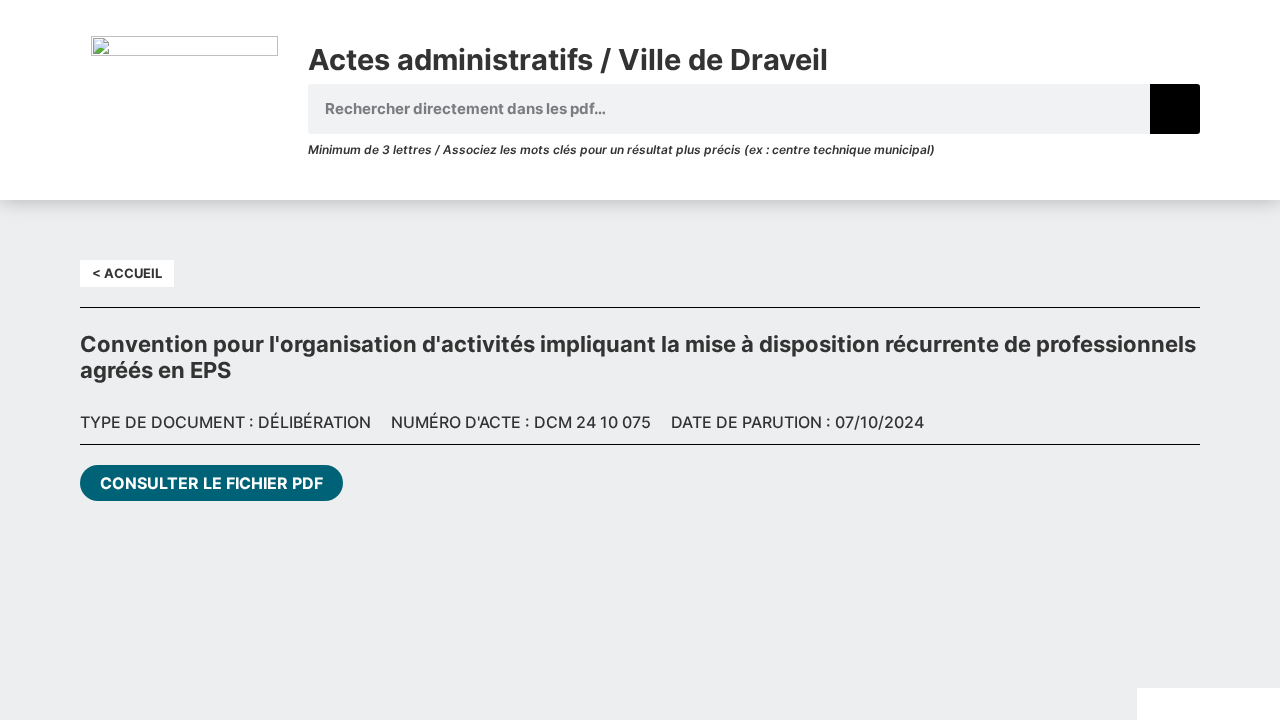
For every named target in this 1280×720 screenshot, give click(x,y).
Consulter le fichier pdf (211, 483)
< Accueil (127, 273)
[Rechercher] (1175, 109)
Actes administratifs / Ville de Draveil (568, 59)
